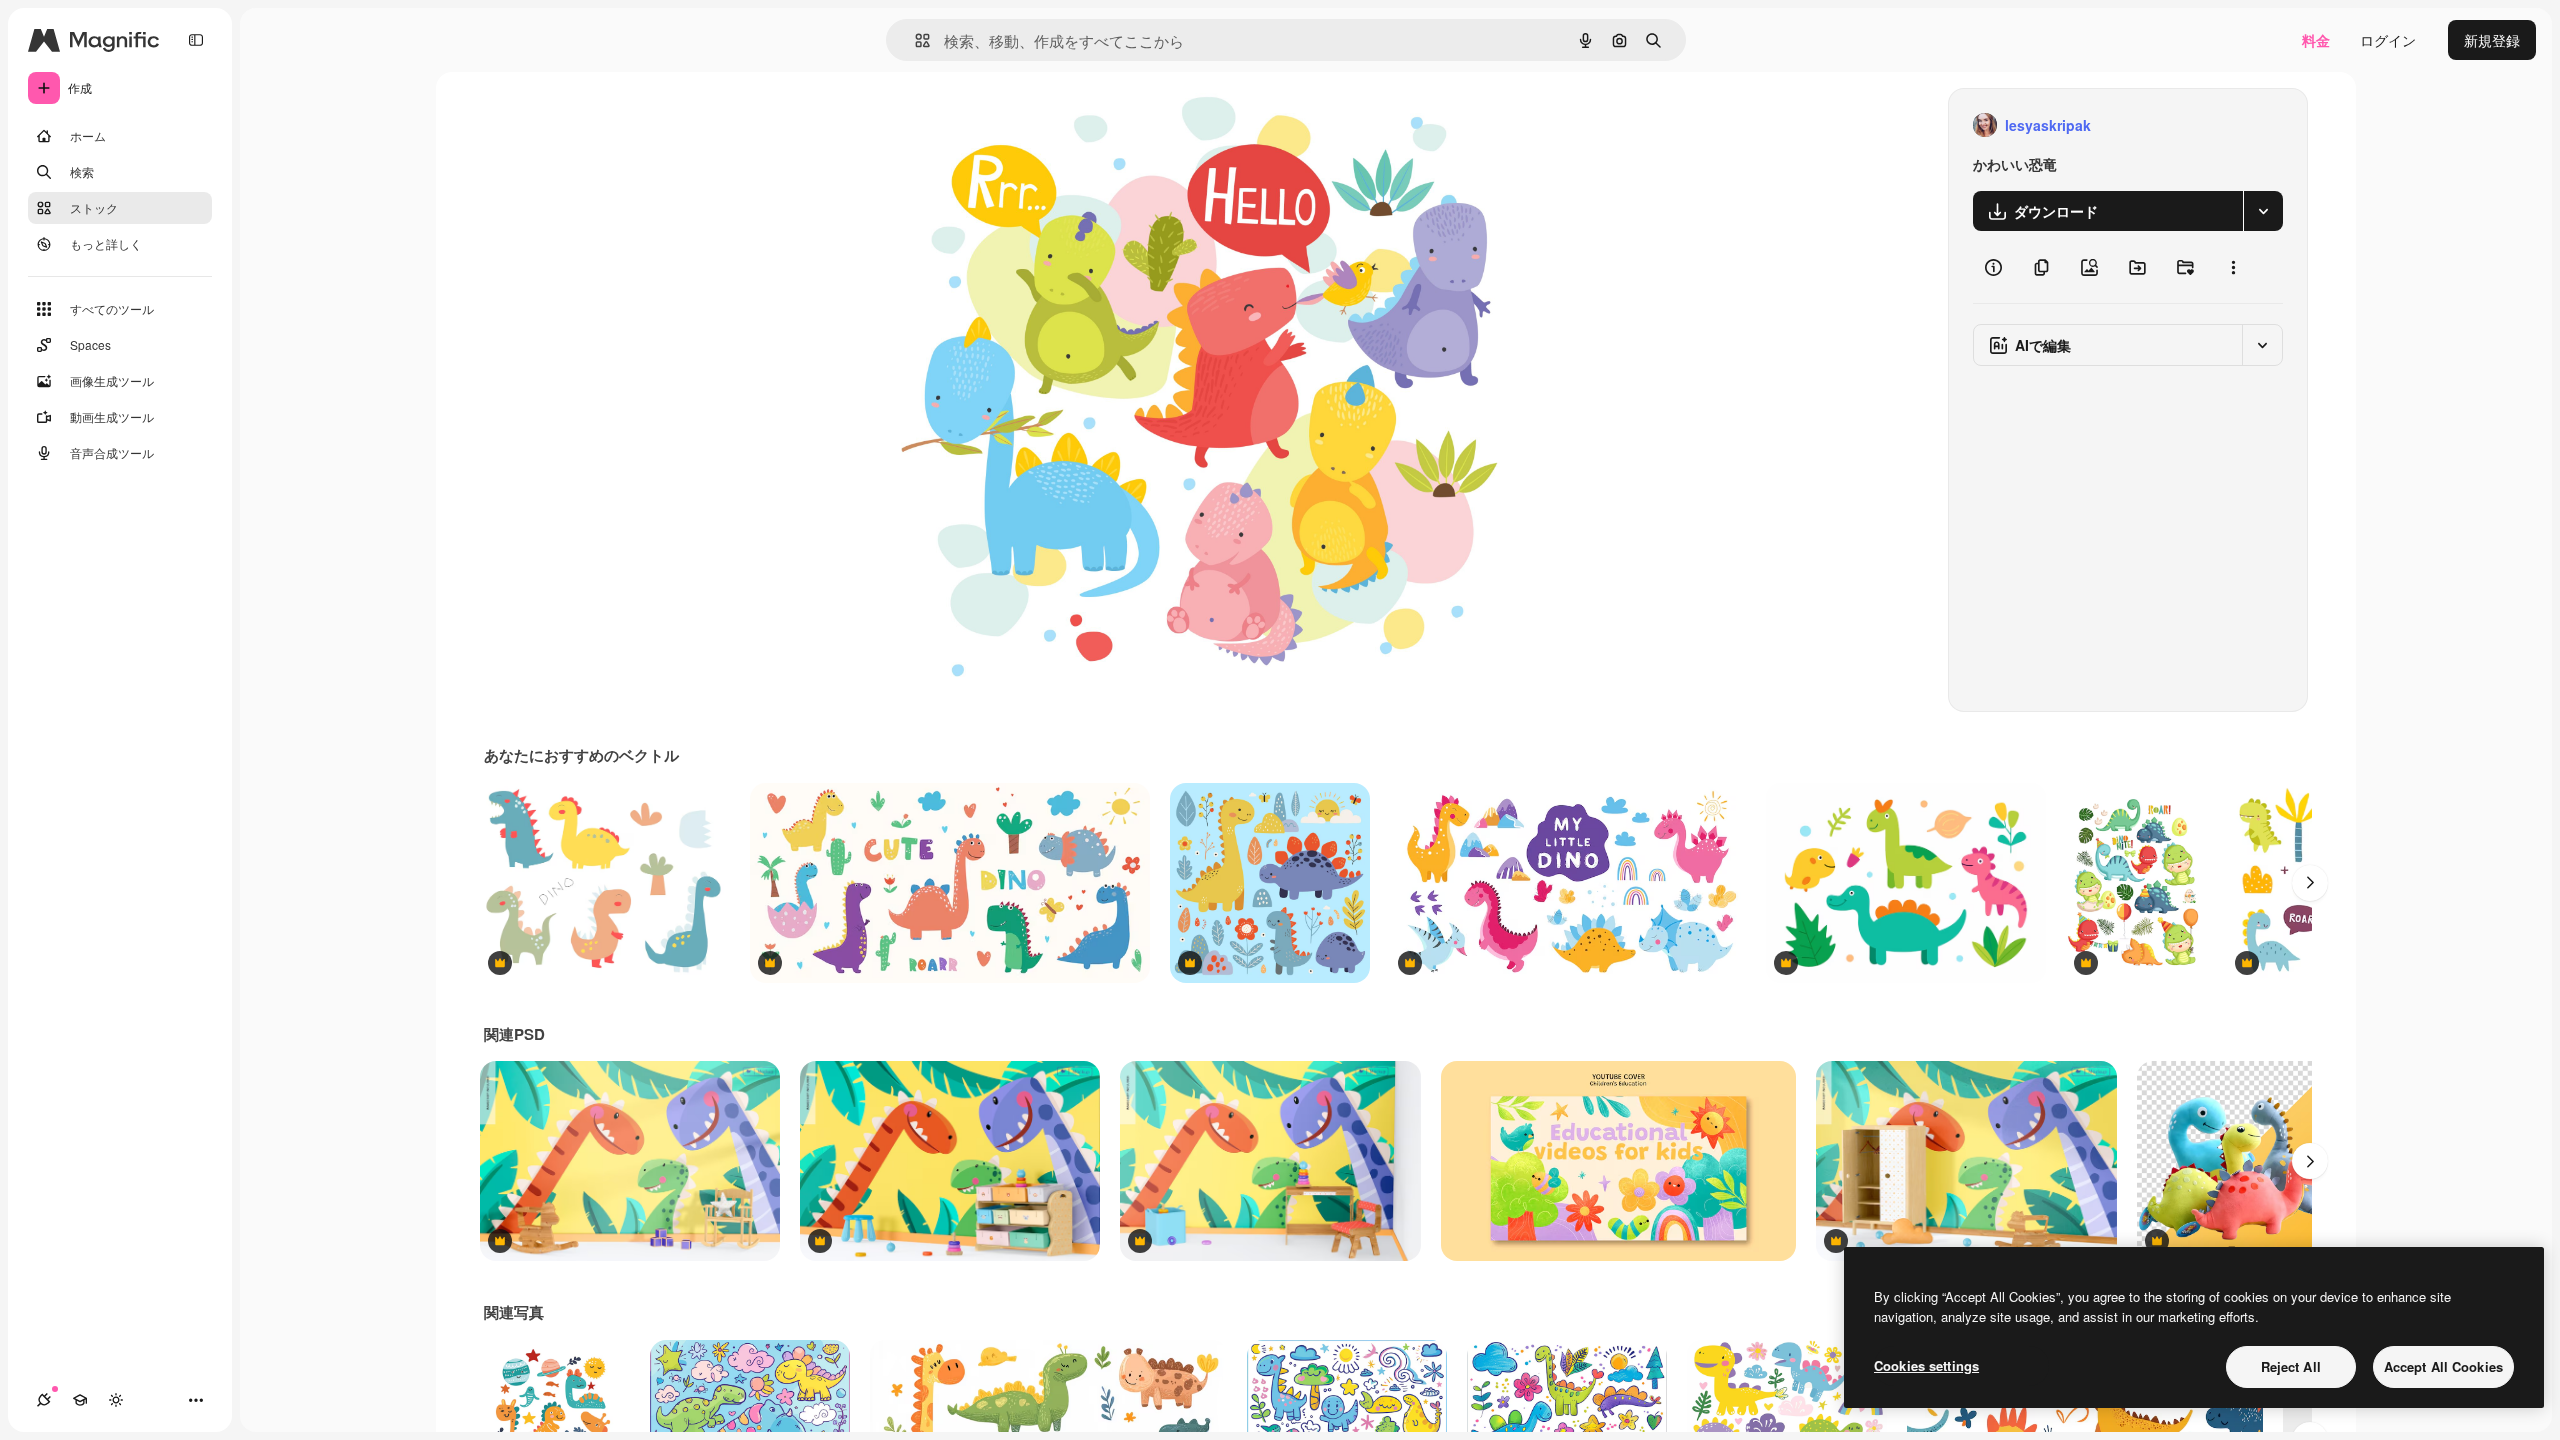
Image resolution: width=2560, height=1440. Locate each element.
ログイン (2388, 40)
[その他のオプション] (2233, 267)
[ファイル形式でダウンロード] (2263, 211)
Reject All (2291, 1366)
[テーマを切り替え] (116, 1400)
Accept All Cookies (2443, 1366)
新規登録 (2492, 40)
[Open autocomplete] (914, 40)
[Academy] (80, 1400)
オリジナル (1033, 125)
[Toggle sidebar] (196, 40)
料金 (2316, 40)
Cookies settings (1926, 1365)
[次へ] (2310, 883)
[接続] (44, 1400)
